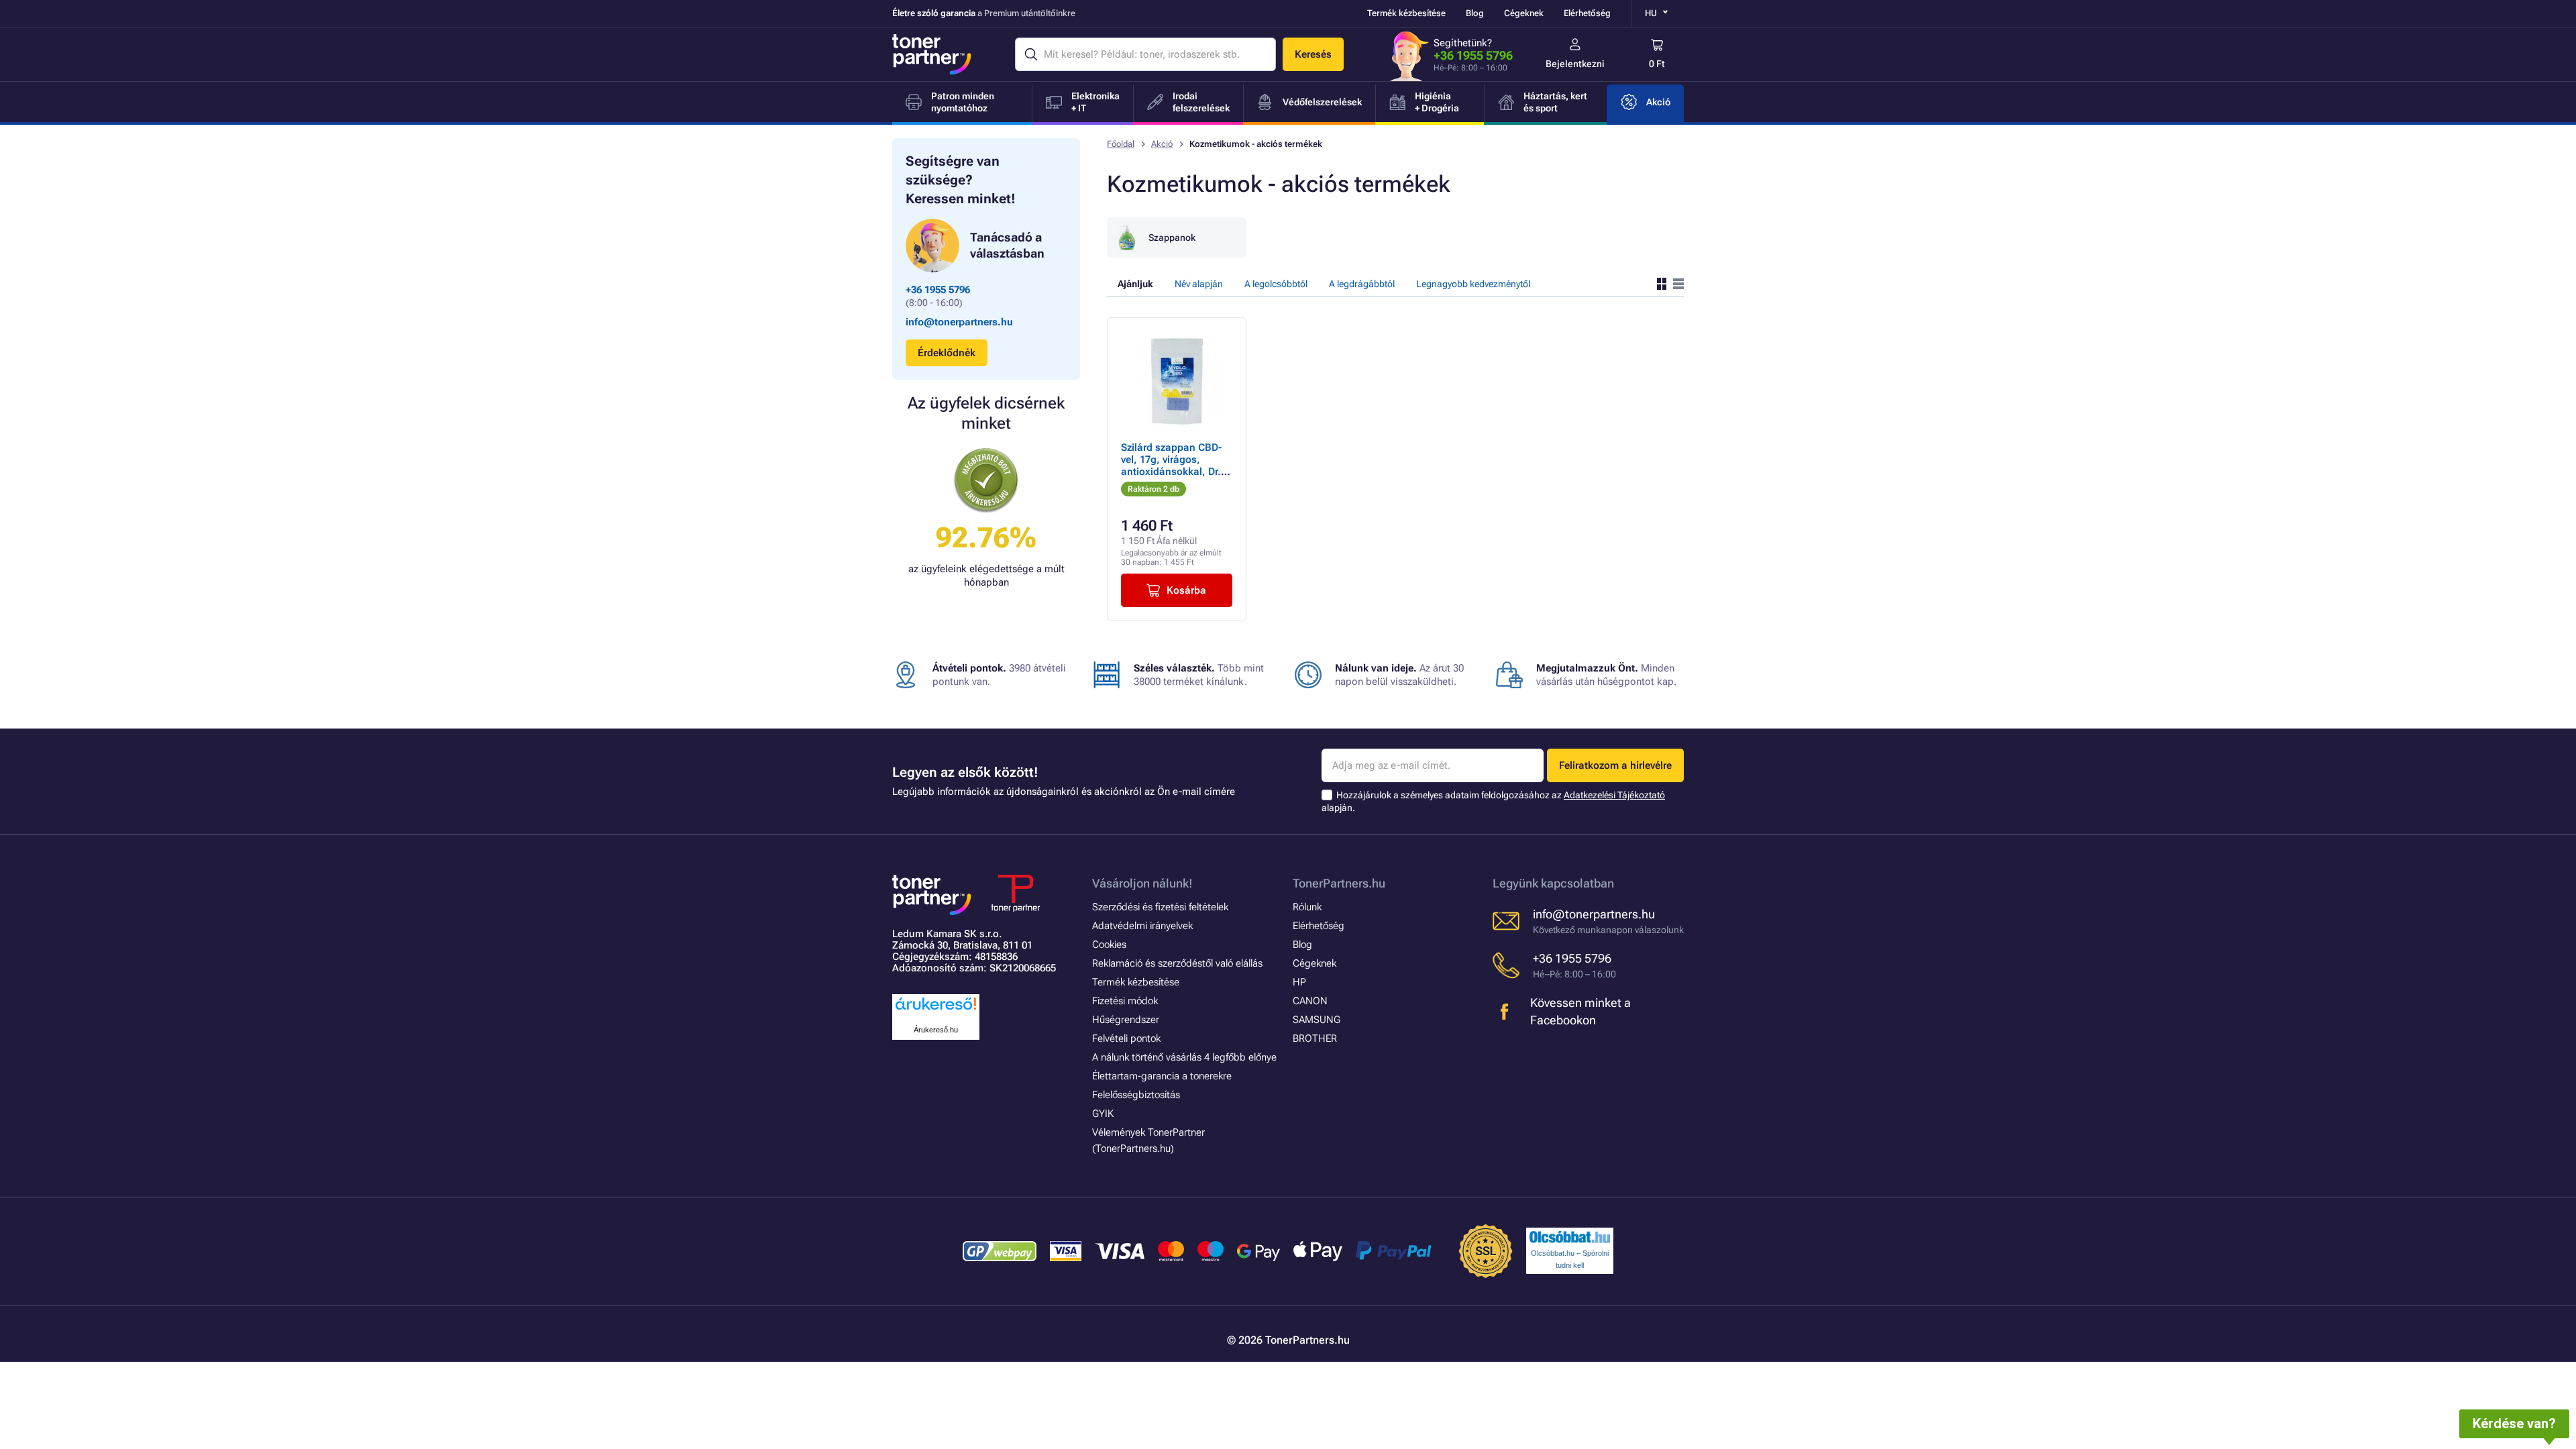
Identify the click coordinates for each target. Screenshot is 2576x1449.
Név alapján (1199, 284)
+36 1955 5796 (1473, 55)
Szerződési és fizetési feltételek (1160, 907)
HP (1299, 982)
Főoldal (1121, 144)
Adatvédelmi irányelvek (1142, 926)
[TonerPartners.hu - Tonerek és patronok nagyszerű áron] (932, 54)
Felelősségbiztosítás (1136, 1095)
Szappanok (1172, 237)
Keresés (1313, 54)
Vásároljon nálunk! (1142, 883)
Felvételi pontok (1126, 1038)
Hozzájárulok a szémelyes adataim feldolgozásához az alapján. (1493, 801)
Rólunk (1307, 907)
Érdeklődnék (947, 353)
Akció (1162, 144)
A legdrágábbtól (1362, 284)
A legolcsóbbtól (1276, 284)
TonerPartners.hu (1339, 883)
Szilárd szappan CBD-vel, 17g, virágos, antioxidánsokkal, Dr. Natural (1171, 466)
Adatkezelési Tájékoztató (1614, 795)
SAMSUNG (1317, 1020)
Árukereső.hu (936, 1030)
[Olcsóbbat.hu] (1570, 1237)
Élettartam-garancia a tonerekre (1162, 1076)
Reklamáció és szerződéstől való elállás (1177, 963)
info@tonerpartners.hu (959, 322)
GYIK (1103, 1114)
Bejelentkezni (1575, 64)
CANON (1310, 1001)
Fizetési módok (1125, 1001)
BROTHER (1315, 1038)
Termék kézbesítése (1406, 13)
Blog (1475, 13)
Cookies (1109, 945)
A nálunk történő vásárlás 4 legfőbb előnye (1184, 1057)
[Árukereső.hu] (936, 1011)
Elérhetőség (1587, 13)
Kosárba (1186, 590)
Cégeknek (1524, 13)
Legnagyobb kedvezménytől (1473, 284)
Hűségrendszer (1126, 1020)
